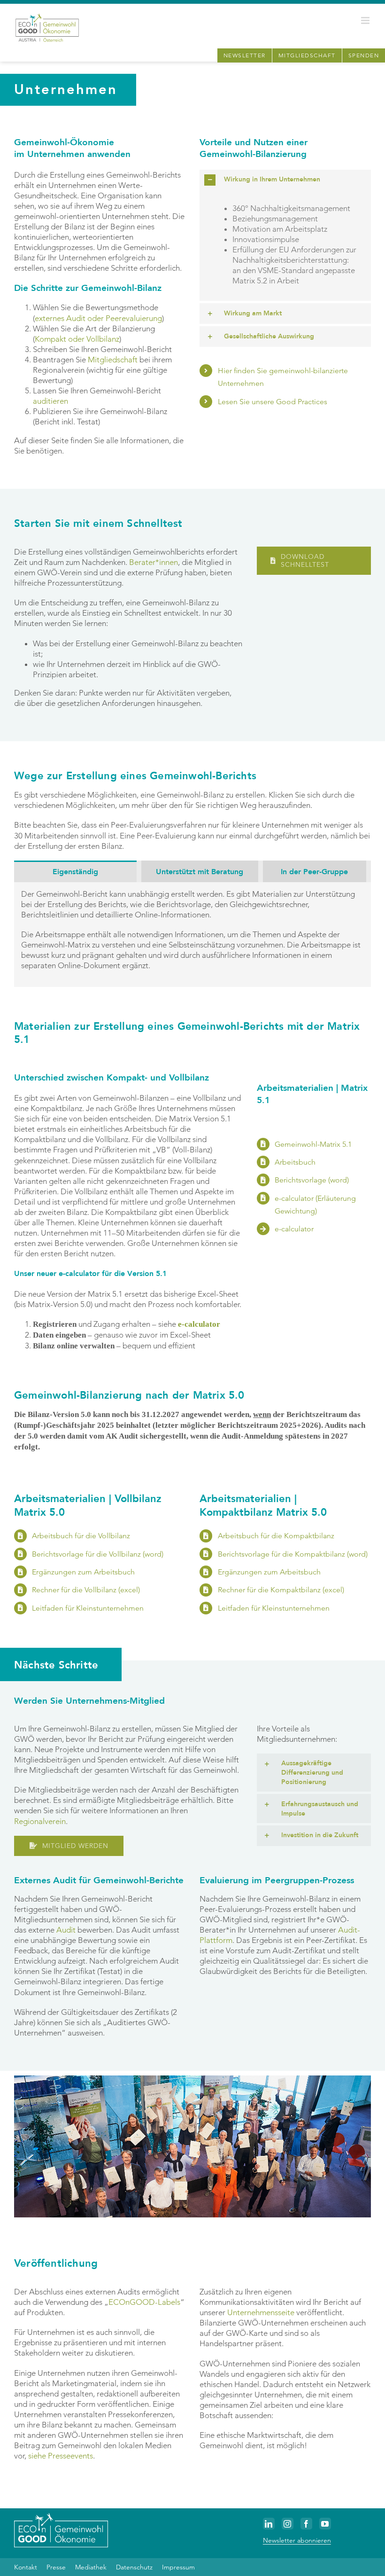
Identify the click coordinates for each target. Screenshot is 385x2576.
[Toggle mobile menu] (366, 20)
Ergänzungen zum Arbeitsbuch (83, 1572)
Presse (56, 2567)
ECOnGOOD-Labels (144, 2302)
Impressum (178, 2567)
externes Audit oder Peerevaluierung (98, 318)
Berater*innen (154, 562)
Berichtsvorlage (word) (312, 1180)
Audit (66, 1930)
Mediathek (91, 2567)
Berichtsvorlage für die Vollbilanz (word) (98, 1554)
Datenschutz (134, 2567)
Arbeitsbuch (295, 1162)
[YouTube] (325, 2524)
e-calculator (294, 1229)
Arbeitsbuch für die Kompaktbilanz (276, 1536)
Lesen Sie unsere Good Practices (273, 402)
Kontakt (26, 2567)
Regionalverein (40, 1821)
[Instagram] (288, 2524)
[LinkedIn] (269, 2524)
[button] (285, 180)
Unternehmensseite (261, 2312)
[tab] (75, 871)
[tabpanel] (192, 935)
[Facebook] (306, 2524)
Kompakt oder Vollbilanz (77, 339)
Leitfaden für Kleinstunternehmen (88, 1608)
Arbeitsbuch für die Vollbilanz (81, 1536)
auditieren (50, 401)
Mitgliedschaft (113, 360)
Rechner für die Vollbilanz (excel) (86, 1590)
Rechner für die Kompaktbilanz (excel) (281, 1590)
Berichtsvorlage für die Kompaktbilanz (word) (293, 1554)
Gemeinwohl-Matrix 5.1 (313, 1144)
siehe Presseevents (61, 2456)
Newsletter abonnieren (297, 2540)
